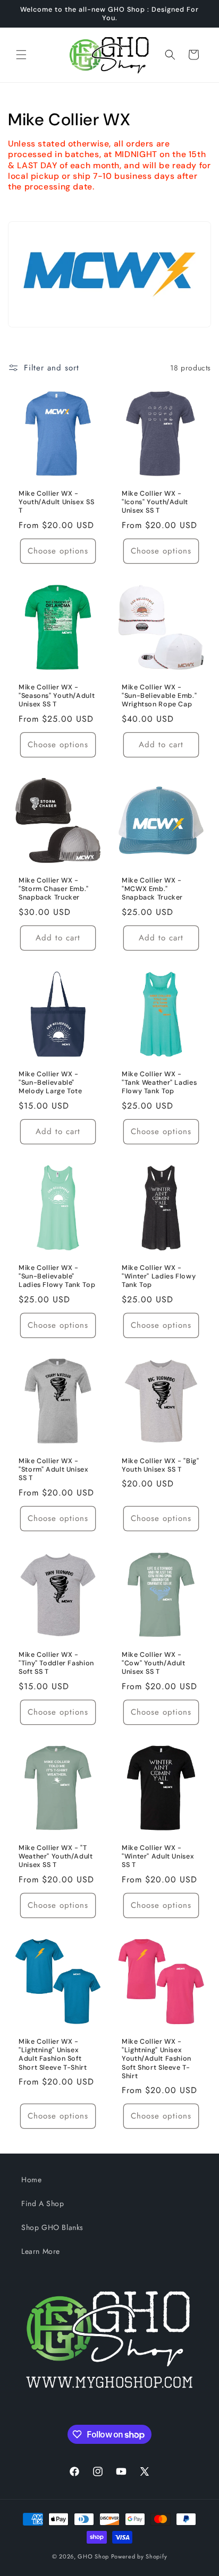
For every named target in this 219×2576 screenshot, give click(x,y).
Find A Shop (43, 2203)
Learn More (41, 2251)
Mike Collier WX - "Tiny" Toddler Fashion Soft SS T (56, 1663)
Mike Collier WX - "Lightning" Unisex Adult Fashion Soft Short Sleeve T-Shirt (53, 2055)
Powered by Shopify (139, 2556)
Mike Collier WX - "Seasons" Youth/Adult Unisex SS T (57, 696)
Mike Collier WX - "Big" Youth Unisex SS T (161, 1465)
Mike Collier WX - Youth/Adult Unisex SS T (56, 502)
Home (31, 2180)
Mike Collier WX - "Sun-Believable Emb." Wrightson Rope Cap (159, 696)
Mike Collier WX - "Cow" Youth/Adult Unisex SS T (154, 1663)
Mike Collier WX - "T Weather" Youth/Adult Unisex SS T (56, 1856)
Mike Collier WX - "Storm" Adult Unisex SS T (54, 1469)
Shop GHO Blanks (52, 2227)
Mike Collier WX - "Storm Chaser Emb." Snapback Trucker (54, 889)
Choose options (58, 551)
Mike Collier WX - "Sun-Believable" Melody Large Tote (50, 1083)
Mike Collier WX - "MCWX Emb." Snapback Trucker (152, 889)
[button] (21, 55)
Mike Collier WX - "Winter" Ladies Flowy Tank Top (159, 1276)
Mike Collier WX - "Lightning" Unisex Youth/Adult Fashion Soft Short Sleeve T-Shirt (157, 2059)
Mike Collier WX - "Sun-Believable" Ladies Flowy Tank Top (57, 1276)
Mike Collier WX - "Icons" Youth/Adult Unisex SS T (155, 502)
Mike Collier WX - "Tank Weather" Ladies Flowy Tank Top (159, 1083)
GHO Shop (93, 2556)
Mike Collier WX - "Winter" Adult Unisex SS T (158, 1856)
